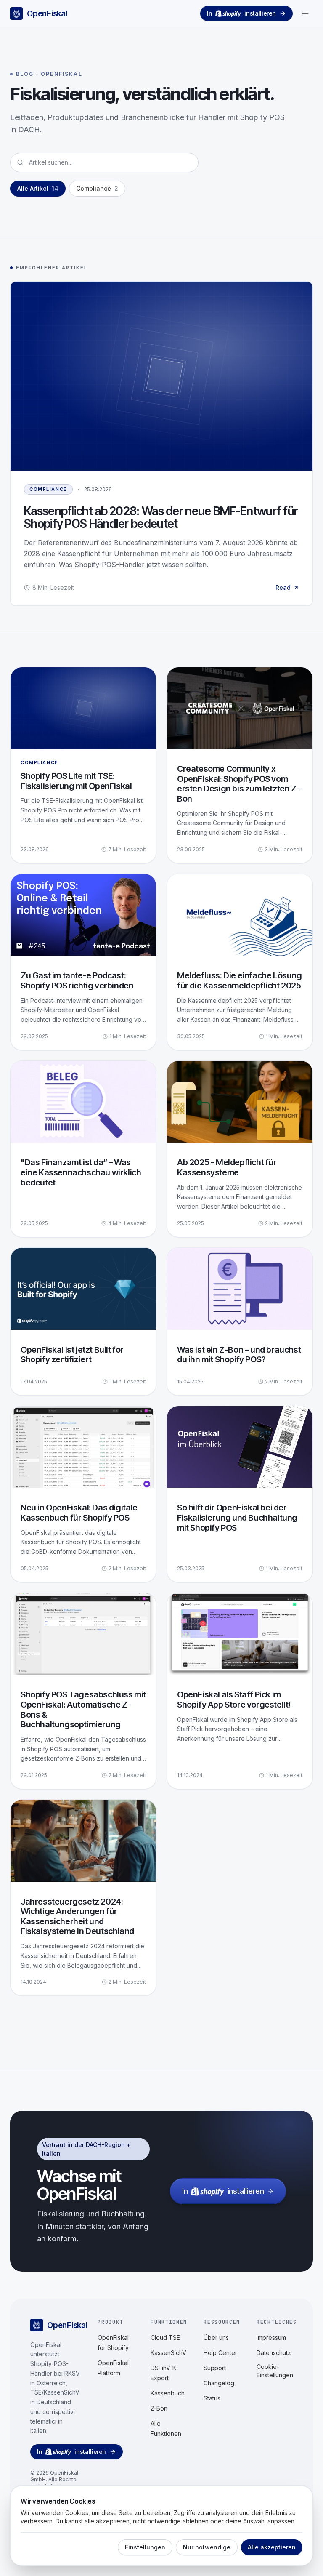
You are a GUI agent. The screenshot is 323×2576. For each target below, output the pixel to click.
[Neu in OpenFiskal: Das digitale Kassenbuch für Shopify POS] (83, 1494)
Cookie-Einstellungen (275, 2371)
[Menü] (305, 13)
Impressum (271, 2338)
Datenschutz (274, 2353)
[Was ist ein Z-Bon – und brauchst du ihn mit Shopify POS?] (240, 1321)
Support (215, 2368)
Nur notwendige (207, 2547)
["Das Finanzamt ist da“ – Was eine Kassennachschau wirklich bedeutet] (83, 1149)
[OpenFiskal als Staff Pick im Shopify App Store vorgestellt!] (240, 1691)
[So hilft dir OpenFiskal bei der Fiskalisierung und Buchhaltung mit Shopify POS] (240, 1494)
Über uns (216, 2338)
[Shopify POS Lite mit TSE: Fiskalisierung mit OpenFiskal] (83, 765)
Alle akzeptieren (272, 2547)
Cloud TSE (165, 2338)
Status (212, 2398)
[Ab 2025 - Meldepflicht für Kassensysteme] (240, 1149)
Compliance (48, 489)
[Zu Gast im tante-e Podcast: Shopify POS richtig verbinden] (83, 962)
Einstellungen (145, 2547)
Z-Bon (159, 2408)
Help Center (220, 2353)
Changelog (219, 2383)
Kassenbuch (168, 2393)
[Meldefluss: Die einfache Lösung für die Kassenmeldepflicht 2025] (240, 962)
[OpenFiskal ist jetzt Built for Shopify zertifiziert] (83, 1321)
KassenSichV (168, 2353)
